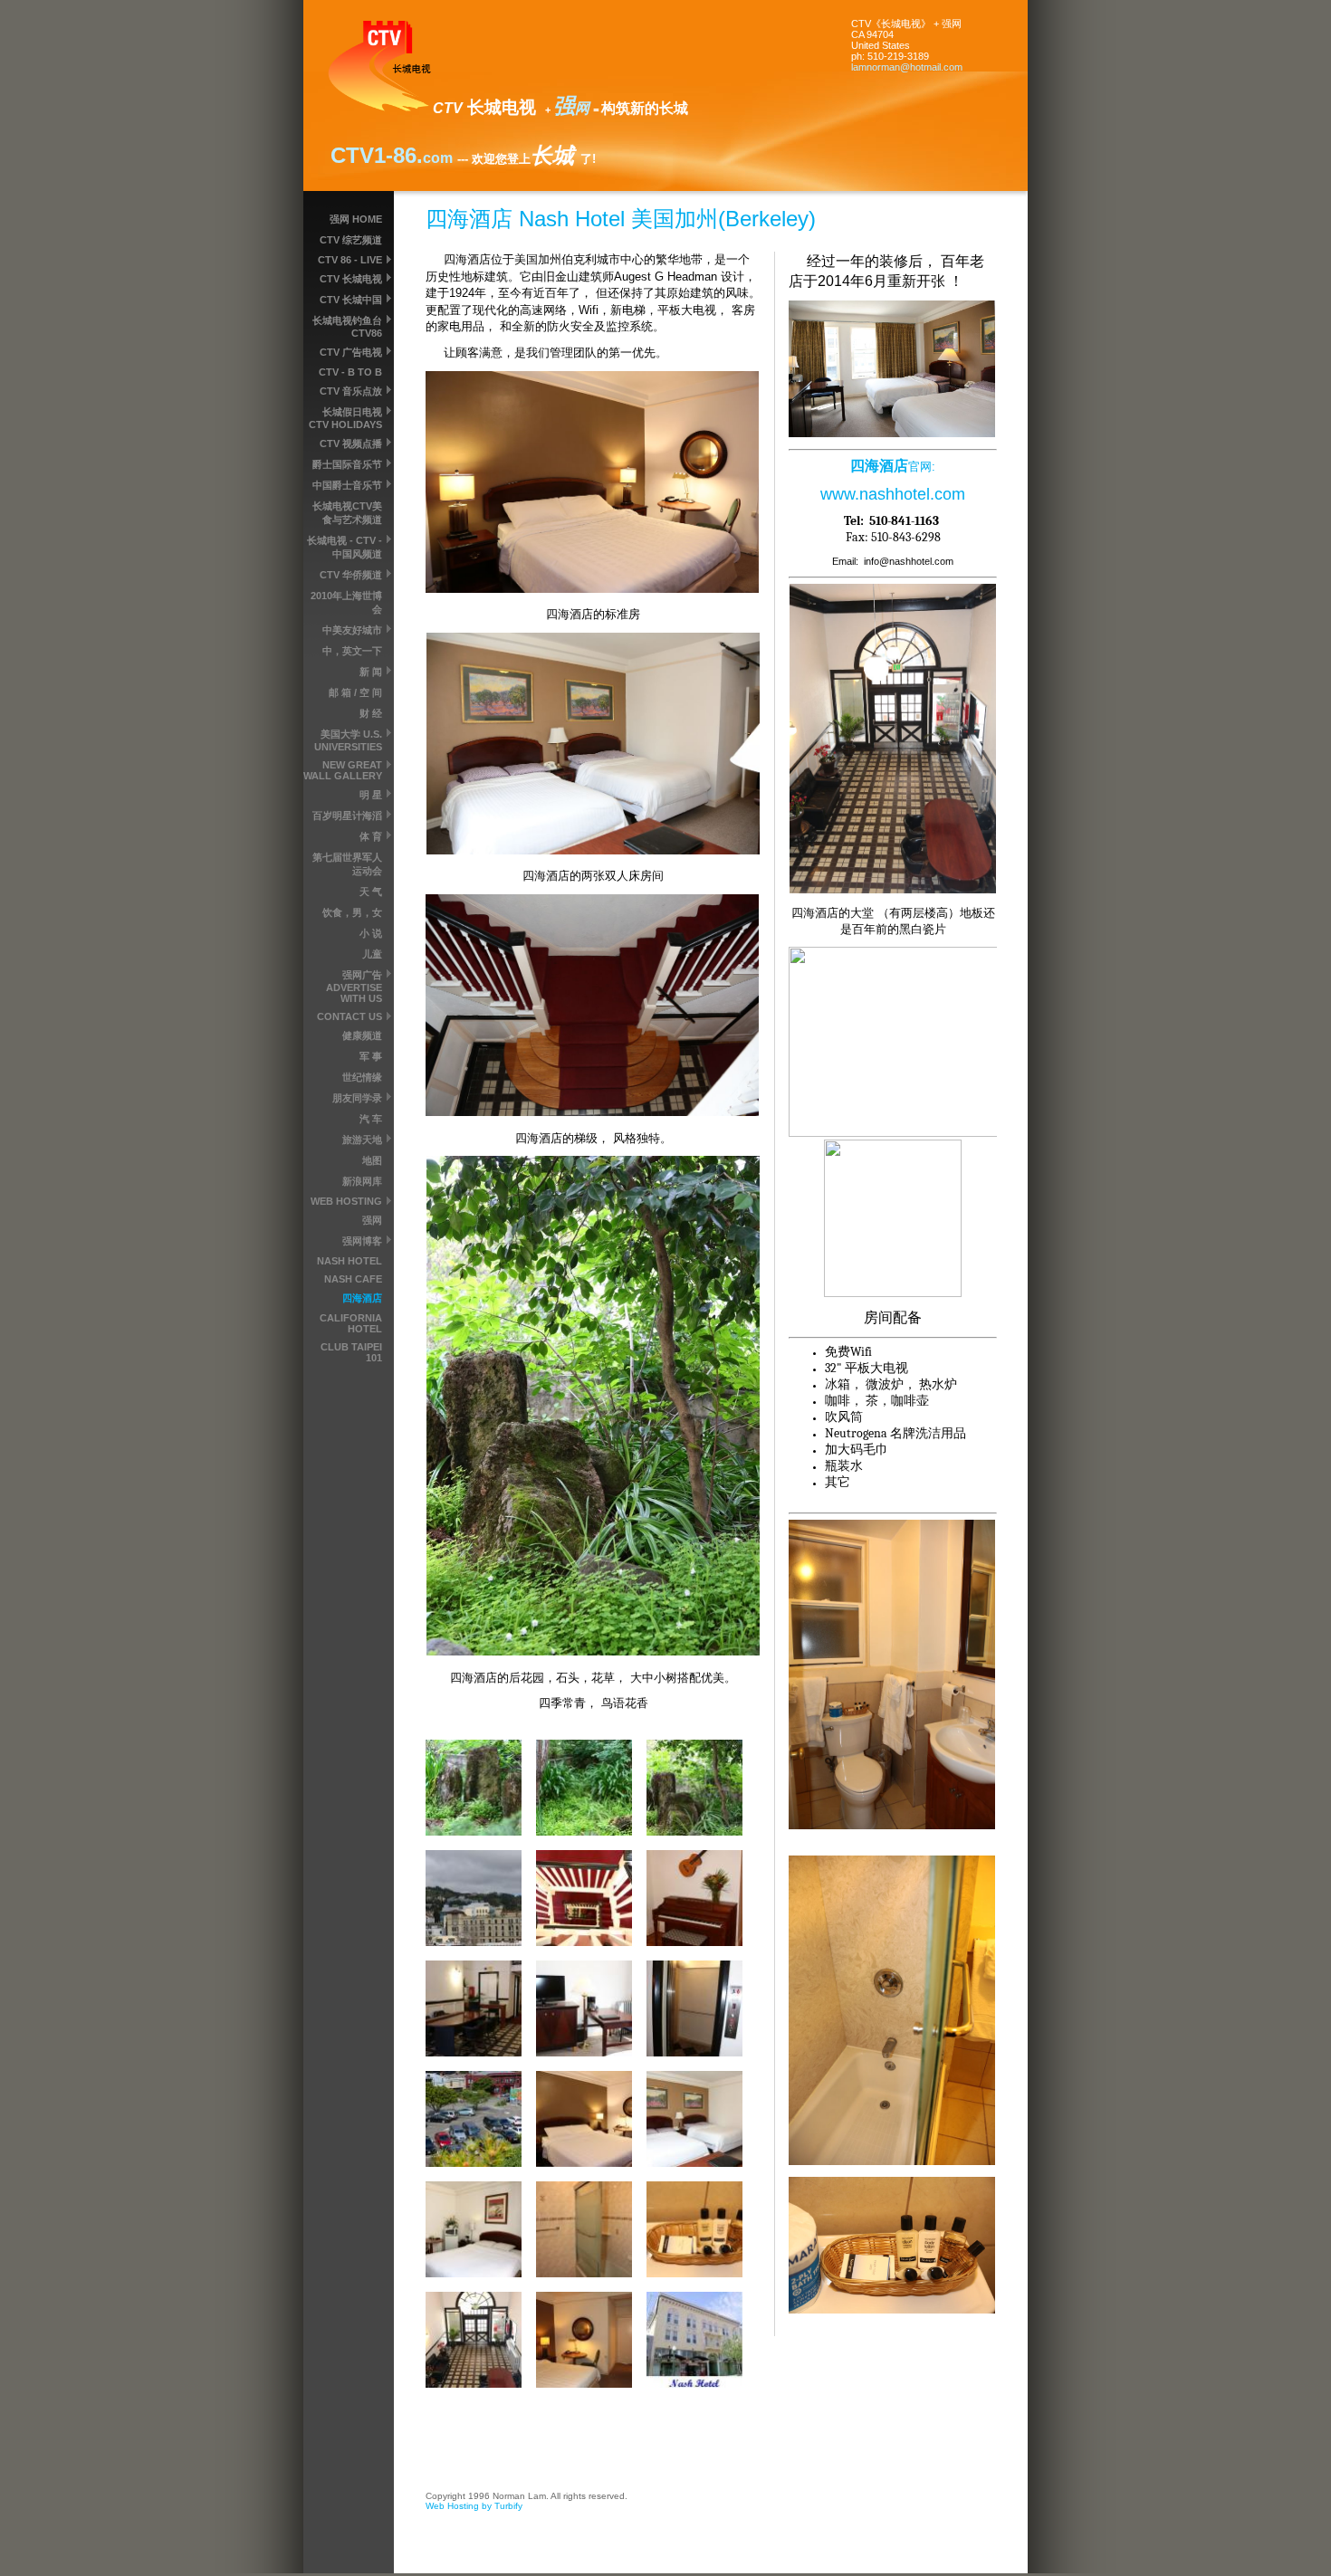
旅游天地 (362, 1140)
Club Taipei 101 (351, 1352)
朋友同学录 (357, 1098)
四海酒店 (362, 1298)
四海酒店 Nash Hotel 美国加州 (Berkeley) (621, 219)
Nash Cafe (353, 1279)
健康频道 (362, 1035)
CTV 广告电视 (351, 352)
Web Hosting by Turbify (474, 2506)
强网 (372, 1220)
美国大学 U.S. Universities (348, 740)
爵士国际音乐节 (347, 464)
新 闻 (371, 672)
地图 (372, 1160)
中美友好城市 (352, 630)
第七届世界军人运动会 (347, 864)
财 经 (371, 713)
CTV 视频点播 (351, 444)
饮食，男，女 (352, 912)
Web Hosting (346, 1201)
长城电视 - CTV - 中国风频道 (345, 547)
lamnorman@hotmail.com (907, 67)
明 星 (371, 795)
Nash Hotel (350, 1261)
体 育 (371, 836)
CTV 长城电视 (351, 279)
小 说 (371, 933)
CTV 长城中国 (351, 300)
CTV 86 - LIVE (350, 260)
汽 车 (371, 1119)
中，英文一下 (352, 651)
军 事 (371, 1056)
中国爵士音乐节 (347, 485)
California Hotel (351, 1323)
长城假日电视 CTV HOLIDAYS (345, 418)
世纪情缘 (362, 1077)
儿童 (372, 954)
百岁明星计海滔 (347, 816)
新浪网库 (362, 1181)
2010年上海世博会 (346, 602)
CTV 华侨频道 (351, 575)
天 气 (371, 892)
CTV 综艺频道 (351, 240)
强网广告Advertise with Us (354, 987)
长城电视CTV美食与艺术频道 (347, 513)
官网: (922, 467)
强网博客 (362, 1241)
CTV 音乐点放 (351, 391)
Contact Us (350, 1016)
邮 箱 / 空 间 (355, 692)
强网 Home (356, 219)
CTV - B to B (350, 372)
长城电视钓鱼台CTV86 (347, 327)
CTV (352, 155)
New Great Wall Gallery (343, 770)
